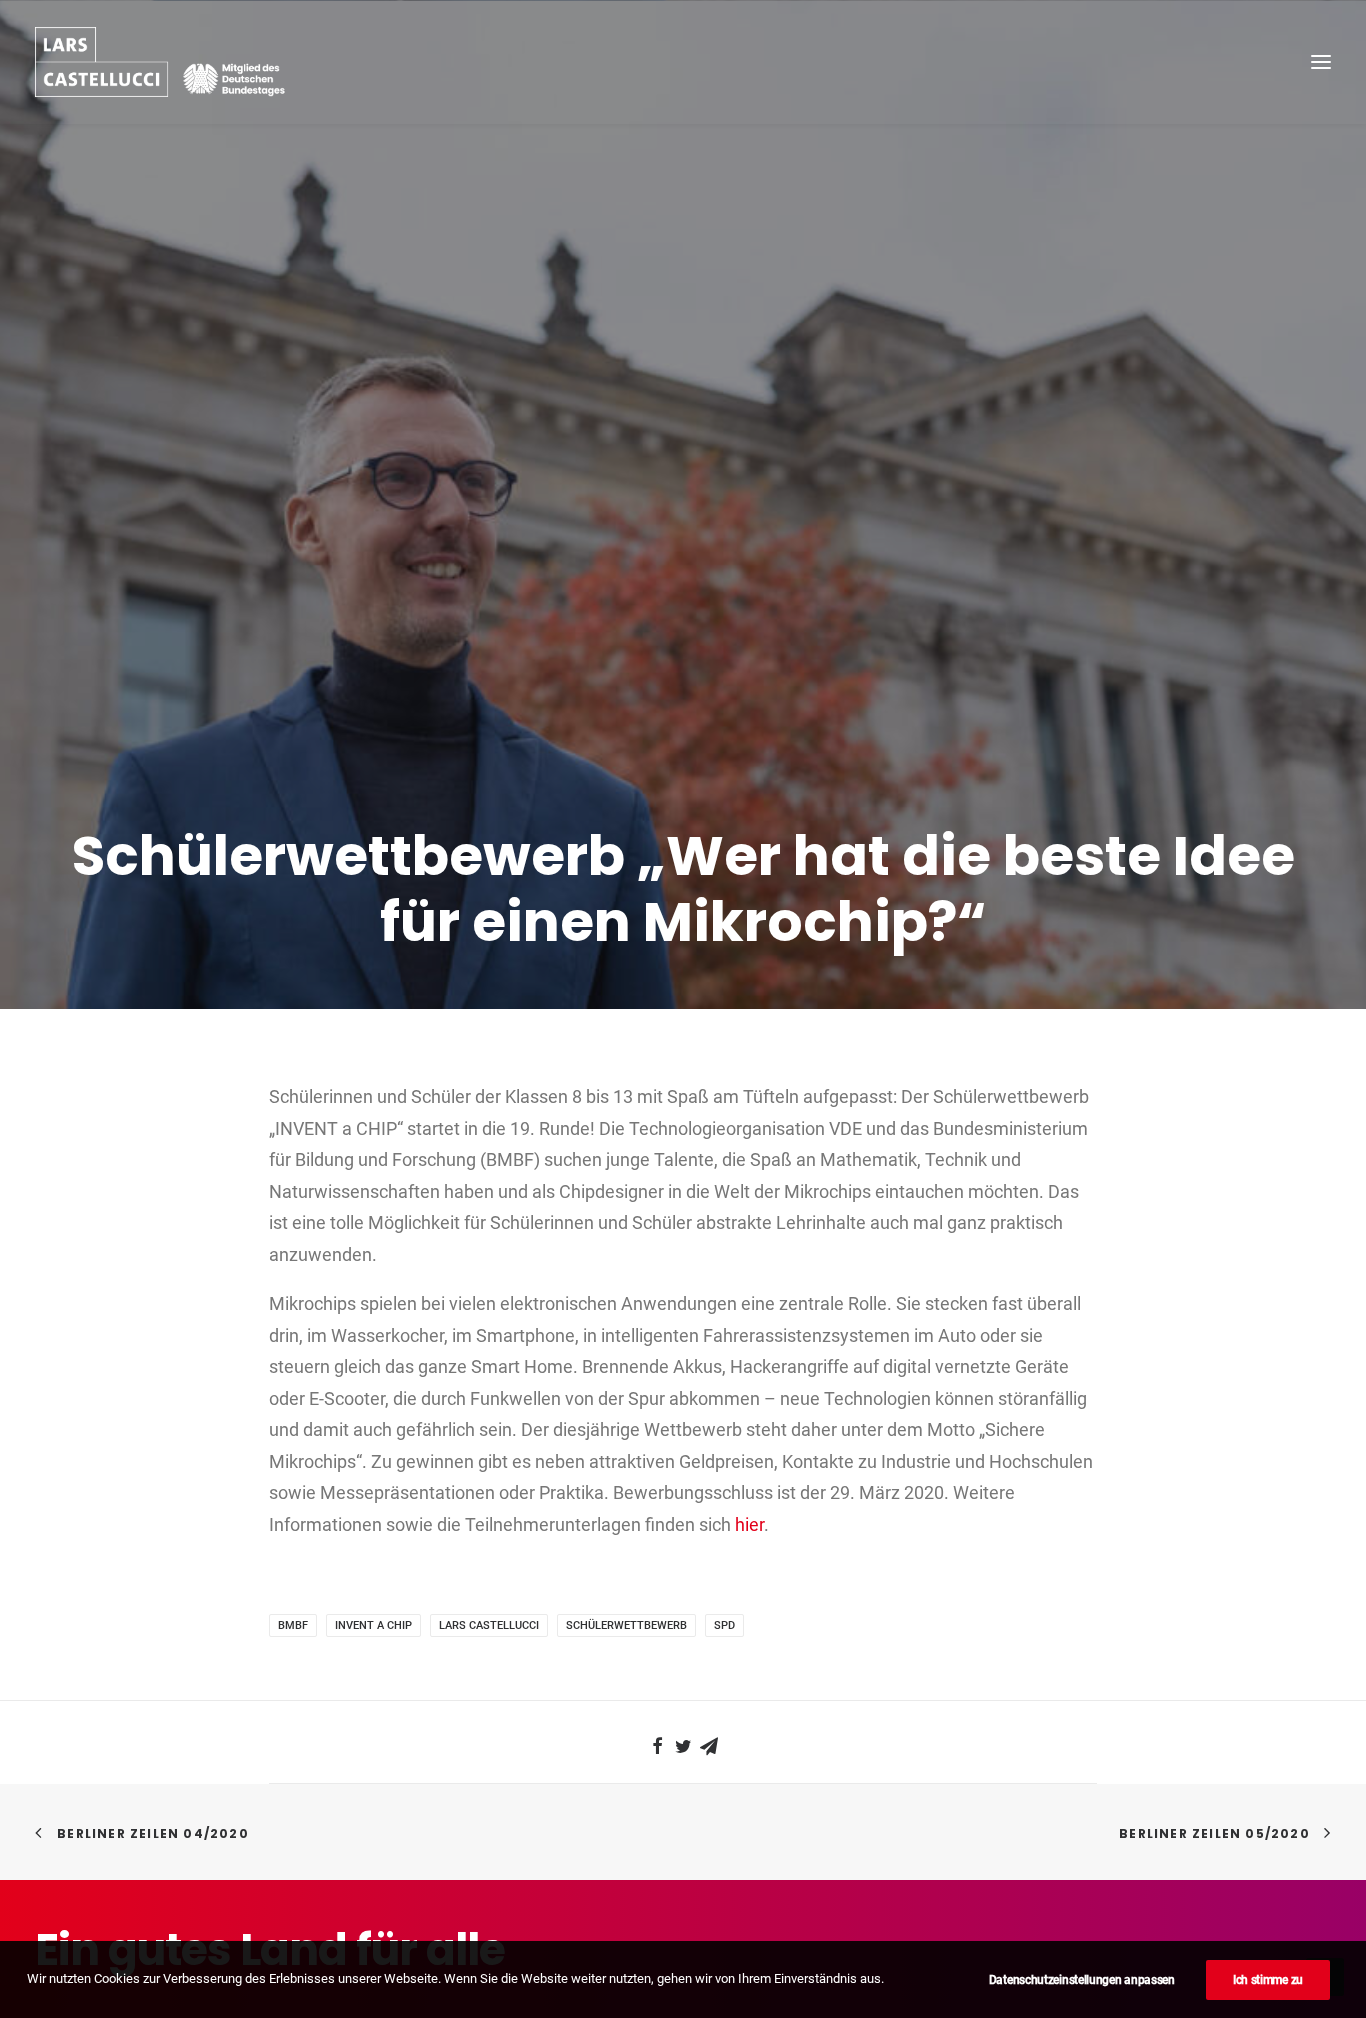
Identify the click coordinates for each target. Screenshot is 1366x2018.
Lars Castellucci (489, 1625)
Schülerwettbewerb (626, 1625)
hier (749, 1524)
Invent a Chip (373, 1625)
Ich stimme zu (1268, 1980)
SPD (724, 1625)
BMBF (293, 1625)
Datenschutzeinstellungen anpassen (1082, 1980)
